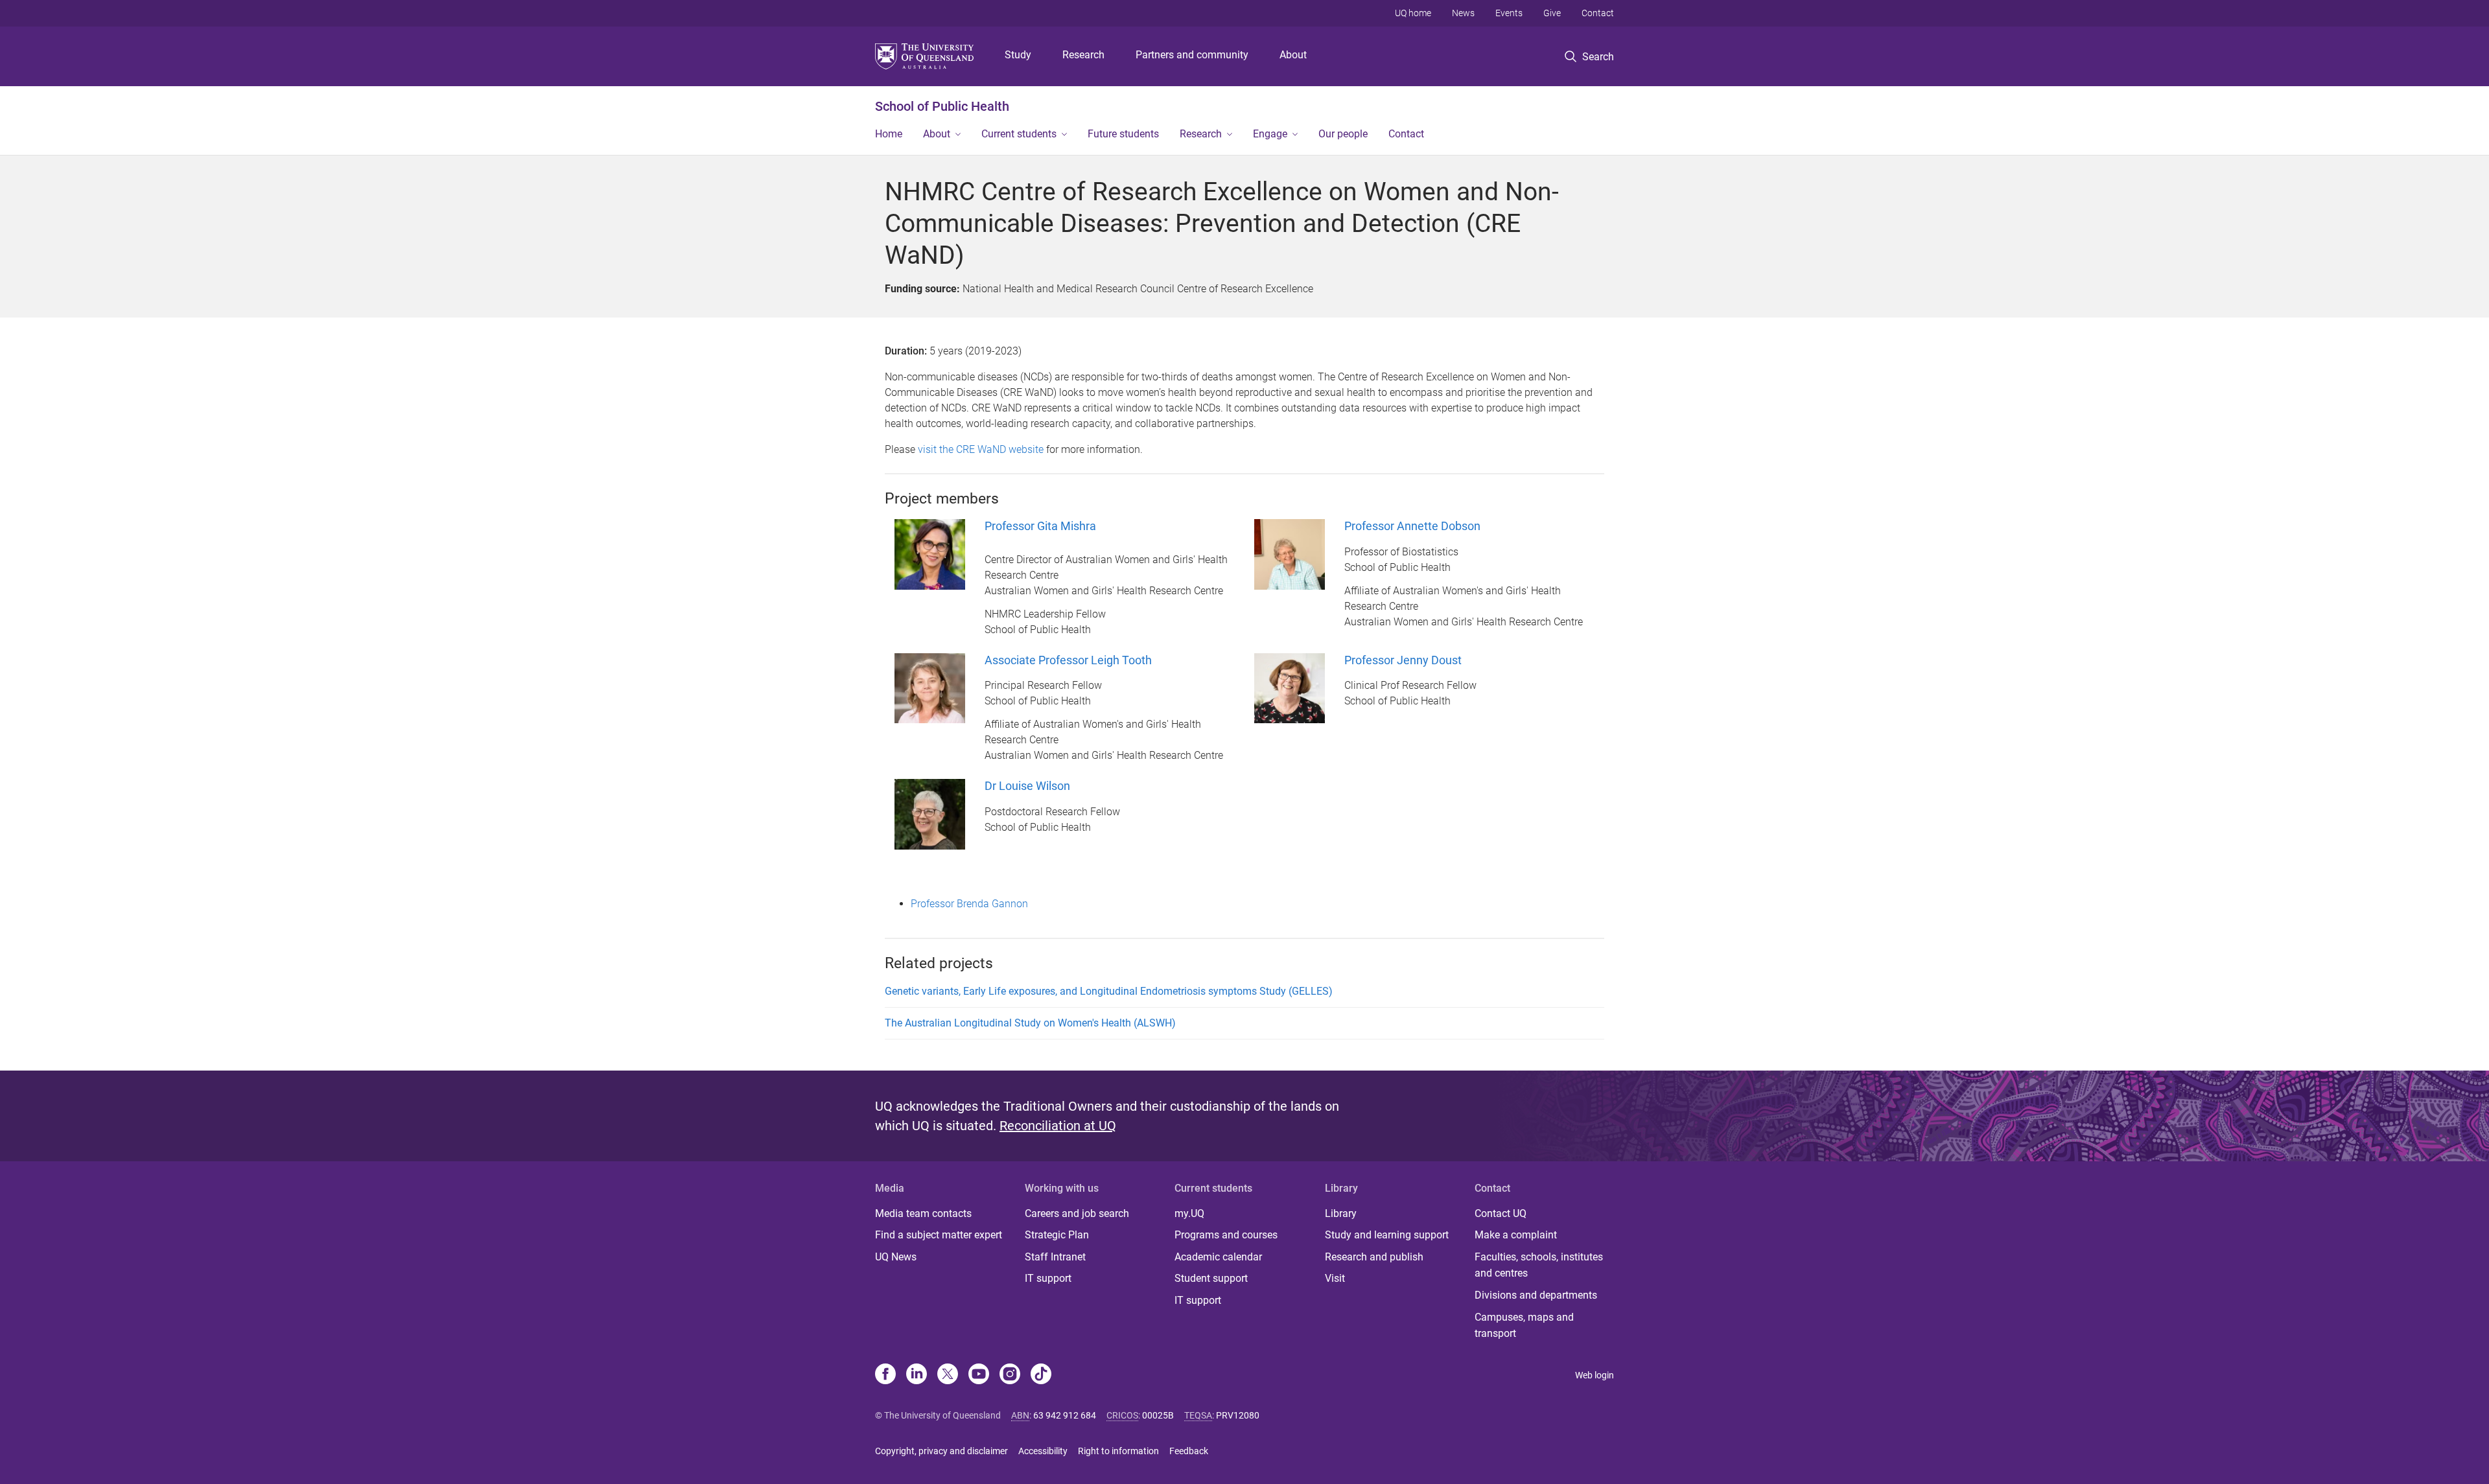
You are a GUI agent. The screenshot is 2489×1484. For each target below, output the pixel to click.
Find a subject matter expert (939, 1235)
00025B (1158, 1415)
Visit (1335, 1278)
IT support (1048, 1278)
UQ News (896, 1257)
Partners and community (1192, 55)
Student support (1211, 1278)
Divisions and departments (1536, 1295)
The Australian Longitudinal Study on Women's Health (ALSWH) (1030, 1023)
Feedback (1189, 1451)
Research (1083, 55)
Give (1552, 13)
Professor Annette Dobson (1412, 526)
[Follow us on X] (948, 1375)
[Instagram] (1010, 1375)
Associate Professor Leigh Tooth (1068, 660)
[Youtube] (979, 1375)
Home (889, 134)
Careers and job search (1077, 1213)
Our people (1343, 134)
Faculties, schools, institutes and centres (1539, 1265)
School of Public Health (942, 106)
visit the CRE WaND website (981, 449)
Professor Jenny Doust (1403, 660)
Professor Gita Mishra (1040, 526)
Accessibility (1043, 1451)
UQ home (1413, 13)
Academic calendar (1218, 1257)
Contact (1598, 13)
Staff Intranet (1055, 1257)
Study (1018, 55)
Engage (1270, 134)
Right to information (1118, 1451)
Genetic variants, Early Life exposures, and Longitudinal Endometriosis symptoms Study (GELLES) (1109, 991)
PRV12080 (1238, 1415)
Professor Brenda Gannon (971, 904)
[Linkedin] (917, 1375)
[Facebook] (885, 1375)
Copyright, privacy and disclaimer (941, 1451)
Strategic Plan (1057, 1235)
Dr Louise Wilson (1027, 786)
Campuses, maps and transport (1524, 1326)
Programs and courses (1226, 1235)
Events (1509, 13)
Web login (1595, 1375)
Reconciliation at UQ (1058, 1126)
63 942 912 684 (1065, 1415)
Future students (1123, 134)
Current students (1019, 134)
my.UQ (1189, 1213)
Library (1341, 1213)
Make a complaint (1516, 1235)
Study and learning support (1387, 1235)
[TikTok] (1041, 1375)
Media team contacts (923, 1213)
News (1463, 13)
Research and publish (1374, 1257)
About (1293, 55)
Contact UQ (1501, 1213)
